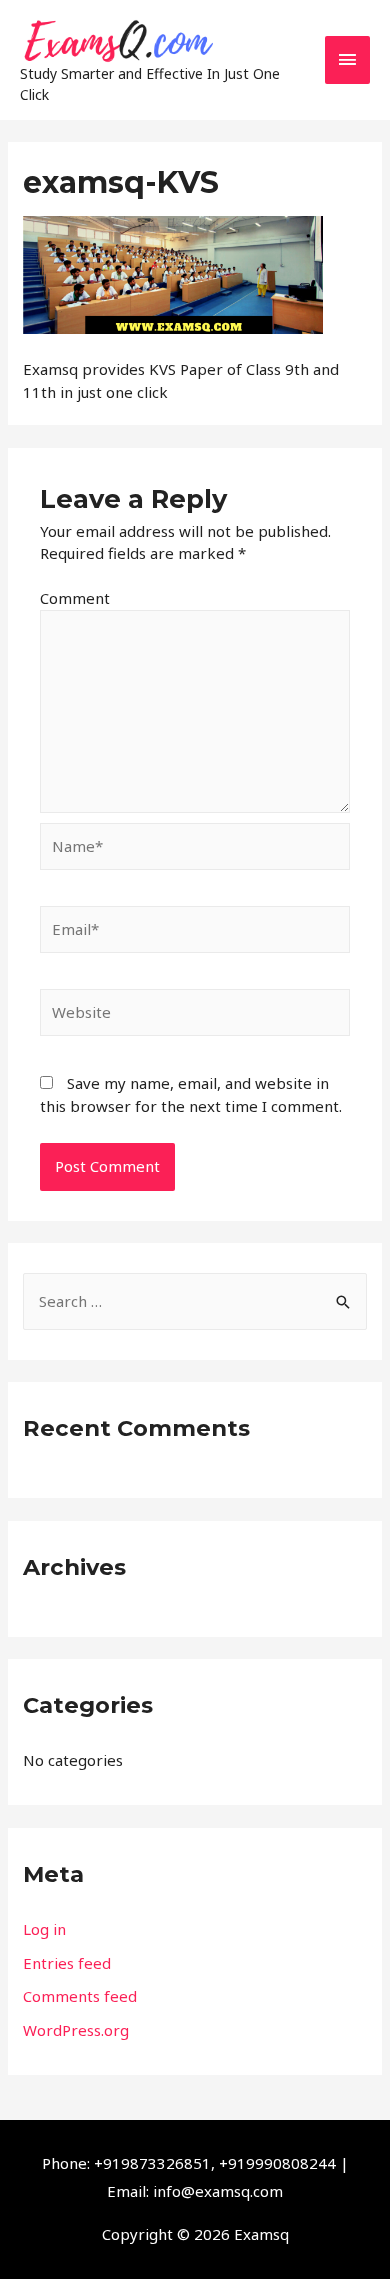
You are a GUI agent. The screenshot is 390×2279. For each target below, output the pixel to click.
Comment (75, 598)
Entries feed (67, 1963)
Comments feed (80, 1996)
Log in (44, 1929)
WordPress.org (76, 2030)
